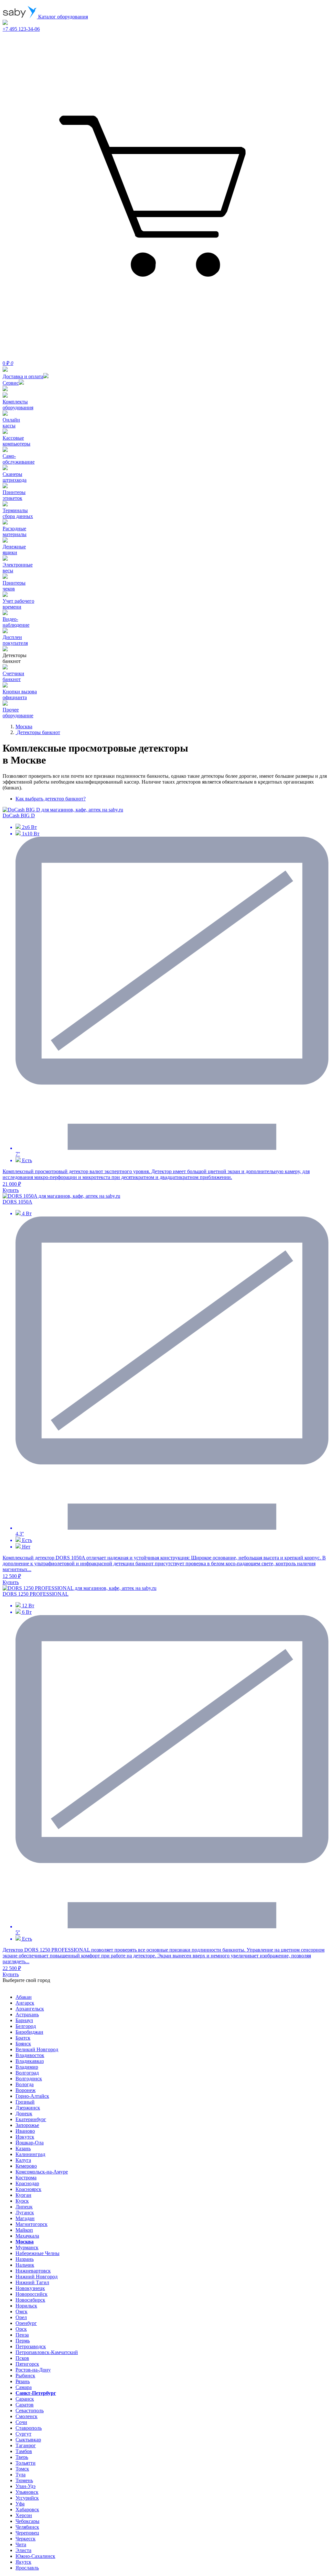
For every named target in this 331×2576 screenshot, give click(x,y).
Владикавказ (30, 2061)
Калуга (23, 2160)
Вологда (25, 2084)
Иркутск (25, 2137)
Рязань (23, 2381)
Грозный (25, 2102)
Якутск (23, 2562)
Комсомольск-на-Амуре (42, 2172)
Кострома (26, 2178)
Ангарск (25, 2003)
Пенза (22, 2335)
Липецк (24, 2207)
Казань (23, 2148)
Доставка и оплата (23, 376)
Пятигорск (27, 2364)
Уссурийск (27, 2498)
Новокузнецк (30, 2288)
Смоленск (27, 2416)
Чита (21, 2544)
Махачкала (27, 2236)
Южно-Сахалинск (35, 2556)
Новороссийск (32, 2294)
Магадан (25, 2218)
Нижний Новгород (37, 2277)
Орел (21, 2317)
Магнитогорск (32, 2224)
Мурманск (27, 2247)
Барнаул (24, 2020)
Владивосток (30, 2055)
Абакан (24, 1997)
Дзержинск (28, 2108)
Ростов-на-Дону (33, 2370)
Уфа (20, 2504)
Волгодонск (29, 2079)
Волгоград (27, 2073)
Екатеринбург (31, 2119)
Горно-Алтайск (32, 2096)
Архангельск (30, 2009)
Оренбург (26, 2323)
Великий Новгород (37, 2049)
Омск (21, 2312)
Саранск (25, 2399)
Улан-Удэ (26, 2486)
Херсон (24, 2515)
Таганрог (26, 2445)
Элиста (23, 2550)
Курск (22, 2201)
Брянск (23, 2044)
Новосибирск (30, 2300)
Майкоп (24, 2230)
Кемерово (26, 2166)
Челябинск (27, 2527)
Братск (23, 2038)
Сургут (23, 2434)
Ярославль (27, 2568)
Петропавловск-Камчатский (47, 2352)
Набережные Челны (37, 2253)
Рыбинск (25, 2376)
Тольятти (26, 2463)
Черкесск (26, 2539)
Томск (22, 2469)
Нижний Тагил (32, 2282)
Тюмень (24, 2480)
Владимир (27, 2067)
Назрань (25, 2259)
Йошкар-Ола (30, 2143)
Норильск (26, 2306)
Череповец (27, 2533)
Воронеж (26, 2090)
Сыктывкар (28, 2440)
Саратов (25, 2405)
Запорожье (27, 2125)
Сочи (21, 2422)
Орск (21, 2329)
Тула (21, 2475)
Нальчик (25, 2265)
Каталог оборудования (62, 17)
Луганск (25, 2213)
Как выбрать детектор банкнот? (51, 799)
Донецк (24, 2114)
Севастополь (30, 2411)
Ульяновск (27, 2492)
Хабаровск (27, 2510)
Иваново (25, 2131)
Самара (24, 2387)
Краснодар (27, 2183)
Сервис (11, 383)
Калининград (30, 2154)
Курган (23, 2195)
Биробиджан (29, 2032)
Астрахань (27, 2015)
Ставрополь (29, 2428)
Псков (22, 2358)
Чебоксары (27, 2521)
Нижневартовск (33, 2271)
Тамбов (24, 2451)
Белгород (26, 2026)
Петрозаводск (31, 2346)
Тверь (22, 2457)
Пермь (23, 2341)
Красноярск (28, 2189)
